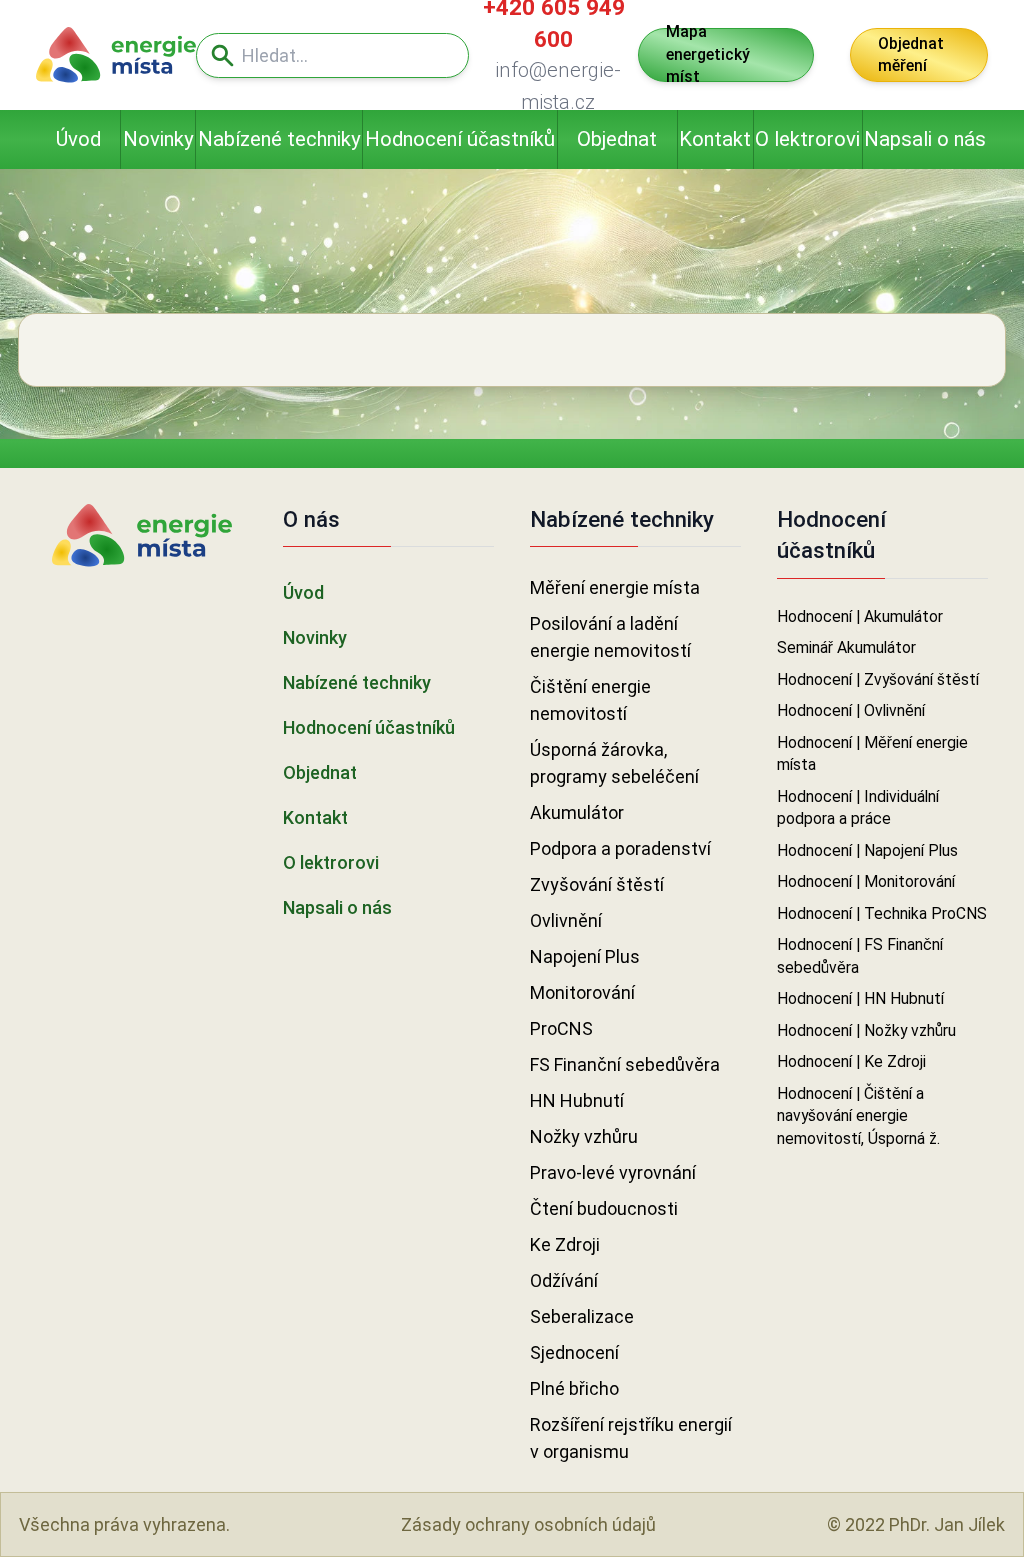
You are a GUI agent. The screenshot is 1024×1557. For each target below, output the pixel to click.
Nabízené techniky (279, 139)
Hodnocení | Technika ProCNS (882, 913)
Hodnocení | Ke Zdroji (851, 1061)
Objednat (617, 139)
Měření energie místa (615, 587)
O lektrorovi (807, 139)
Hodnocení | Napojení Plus (867, 850)
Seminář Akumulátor (846, 647)
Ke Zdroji (565, 1244)
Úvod (78, 139)
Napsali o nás (925, 139)
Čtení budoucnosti (604, 1208)
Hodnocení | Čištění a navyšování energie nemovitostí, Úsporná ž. (858, 1116)
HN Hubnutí (577, 1100)
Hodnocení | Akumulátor (860, 616)
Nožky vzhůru (584, 1136)
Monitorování (582, 992)
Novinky (158, 139)
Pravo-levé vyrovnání (613, 1172)
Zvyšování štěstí (597, 884)
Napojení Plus (585, 956)
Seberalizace (582, 1316)
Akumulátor (577, 812)
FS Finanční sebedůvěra (625, 1064)
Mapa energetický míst (708, 55)
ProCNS (561, 1028)
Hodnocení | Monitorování (866, 881)
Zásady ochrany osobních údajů (528, 1524)
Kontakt (715, 139)
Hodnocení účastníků (460, 139)
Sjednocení (574, 1352)
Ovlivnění (566, 920)
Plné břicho (574, 1388)
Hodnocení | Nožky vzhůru (866, 1030)
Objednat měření (911, 55)
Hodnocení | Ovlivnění (851, 710)
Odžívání (564, 1280)
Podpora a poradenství (620, 848)
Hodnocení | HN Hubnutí (860, 998)
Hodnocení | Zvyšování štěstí (878, 679)
